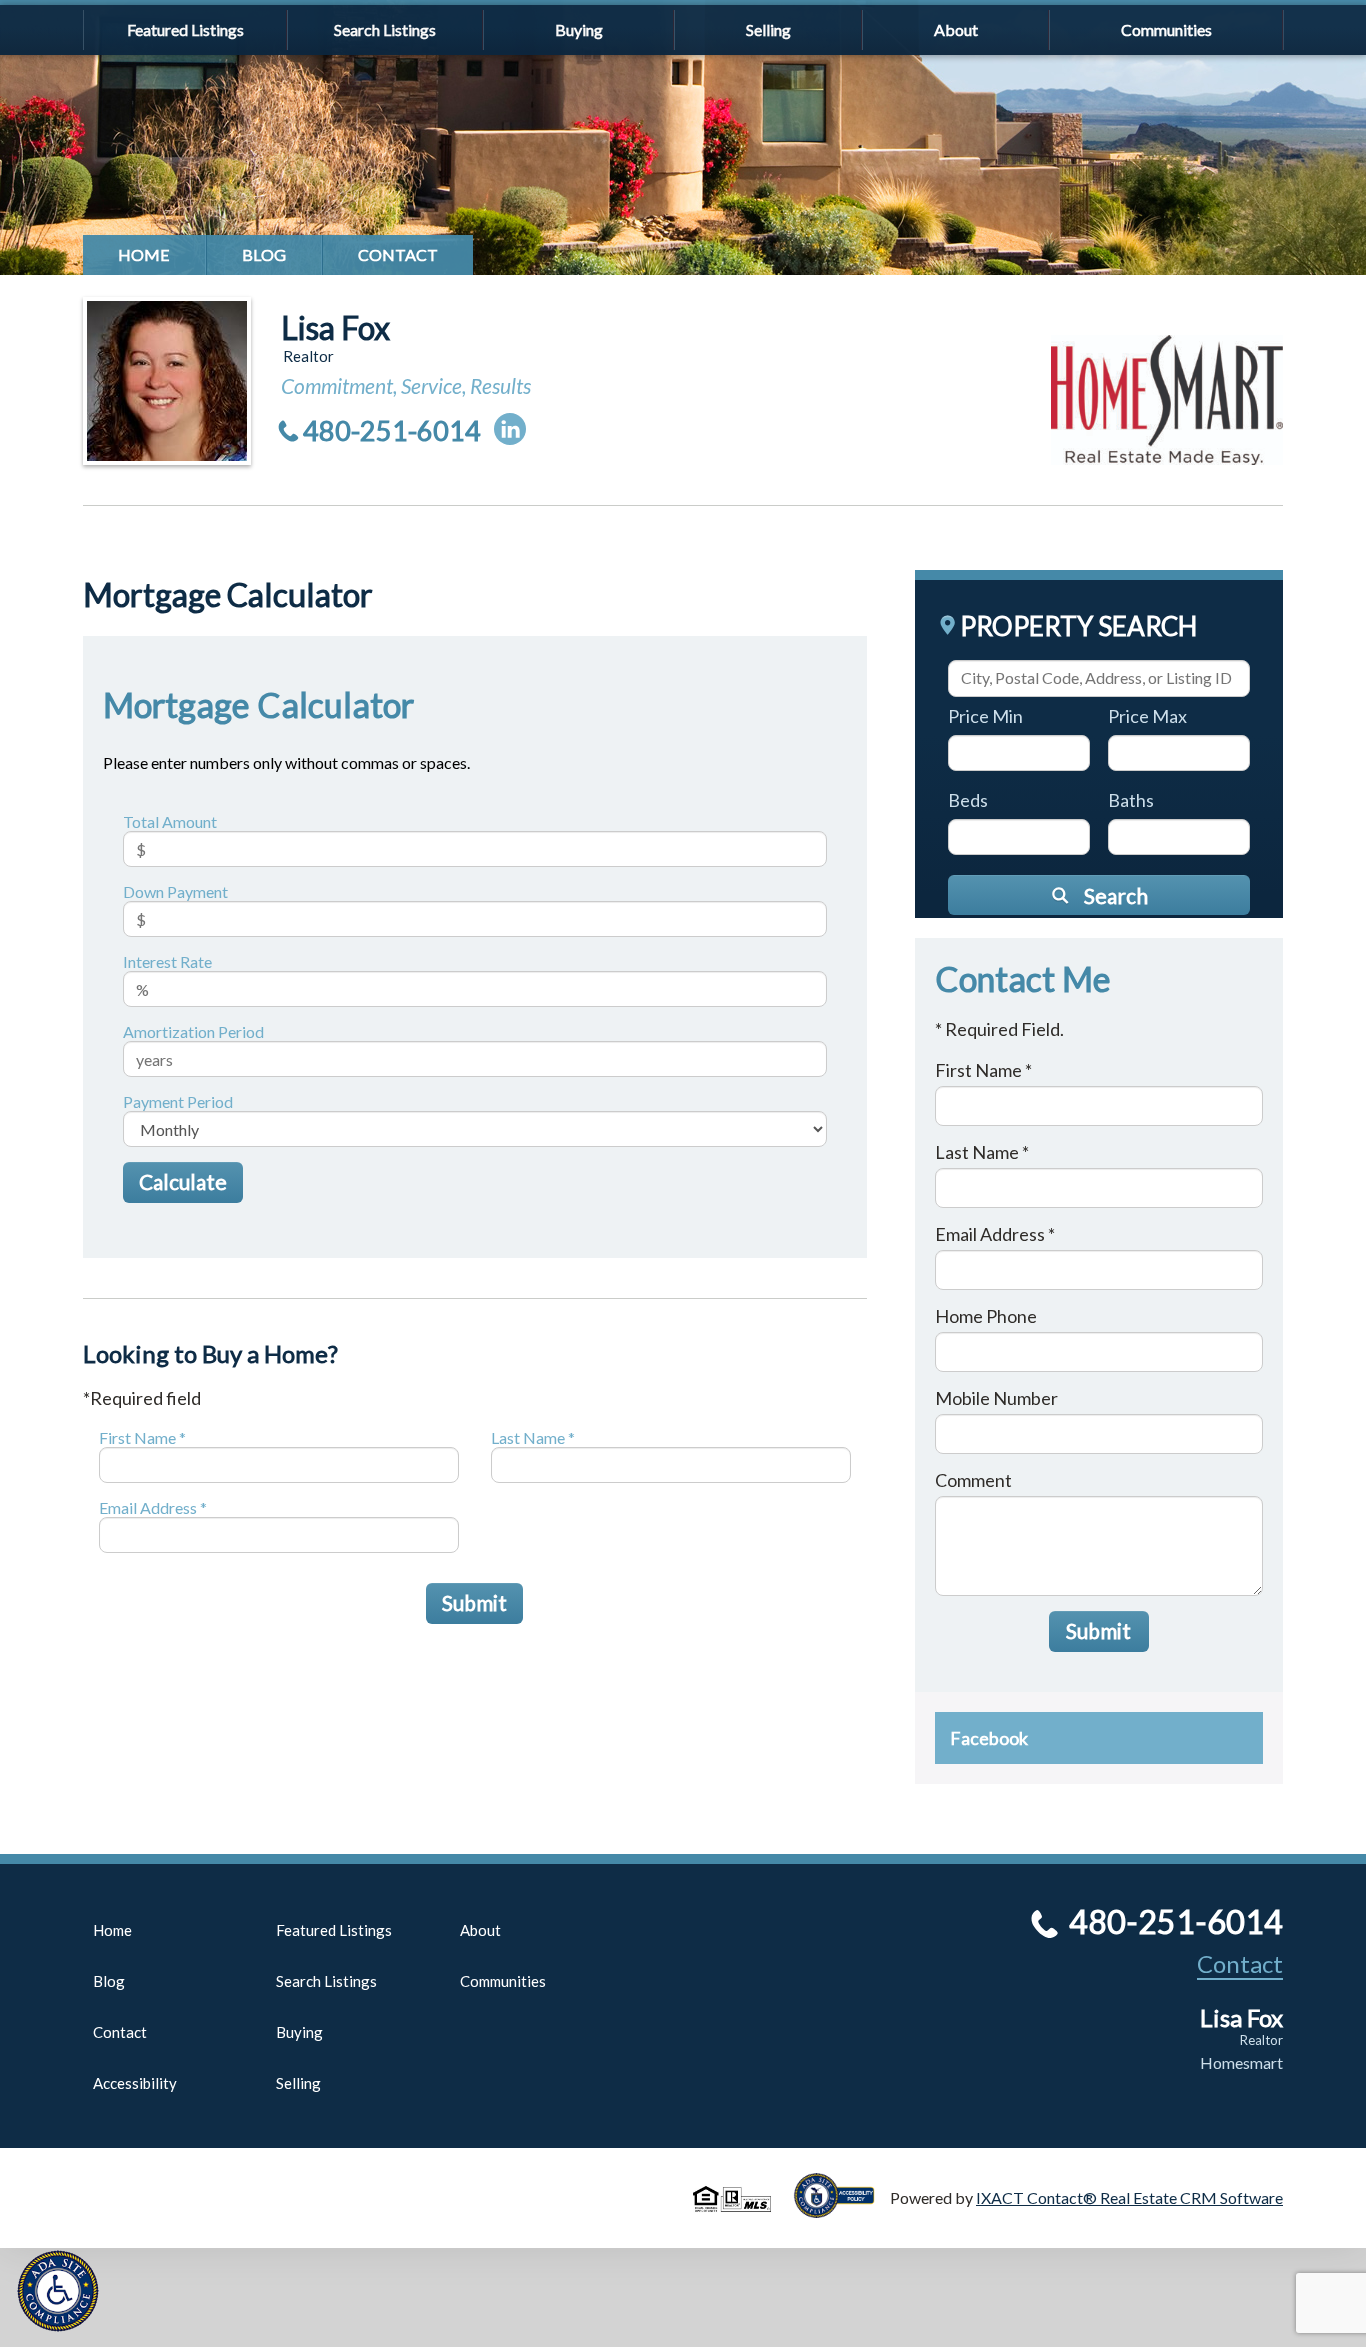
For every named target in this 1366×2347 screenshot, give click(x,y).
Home (144, 254)
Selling (768, 29)
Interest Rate (167, 961)
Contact (398, 254)
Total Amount (170, 821)
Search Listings (385, 29)
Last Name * (533, 1437)
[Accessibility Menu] (58, 2291)
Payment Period (178, 1101)
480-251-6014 (392, 430)
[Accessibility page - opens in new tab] (842, 2208)
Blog (264, 254)
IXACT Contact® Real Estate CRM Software (1129, 2197)
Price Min (985, 716)
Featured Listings (185, 29)
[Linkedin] (510, 429)
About (956, 29)
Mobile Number (996, 1398)
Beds (968, 800)
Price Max (1147, 716)
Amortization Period (193, 1031)
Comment (973, 1480)
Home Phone (986, 1316)
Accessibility (135, 2083)
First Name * (142, 1437)
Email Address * (153, 1507)
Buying (579, 29)
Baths (1131, 800)
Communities (1166, 29)
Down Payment (175, 891)
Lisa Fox (335, 327)
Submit (474, 1602)
